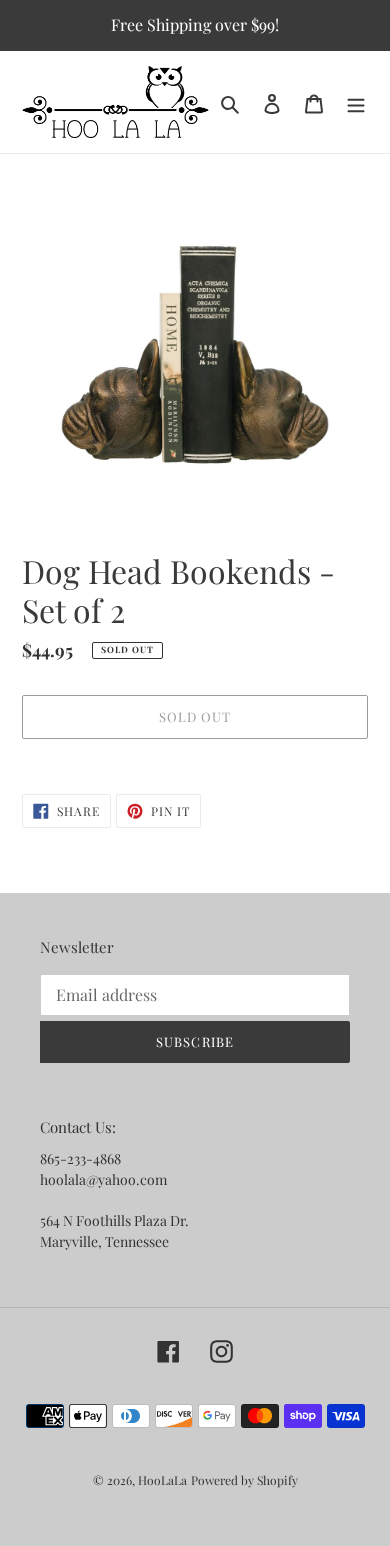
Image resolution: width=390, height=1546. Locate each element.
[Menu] (356, 102)
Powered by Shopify (244, 1480)
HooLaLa (162, 1480)
